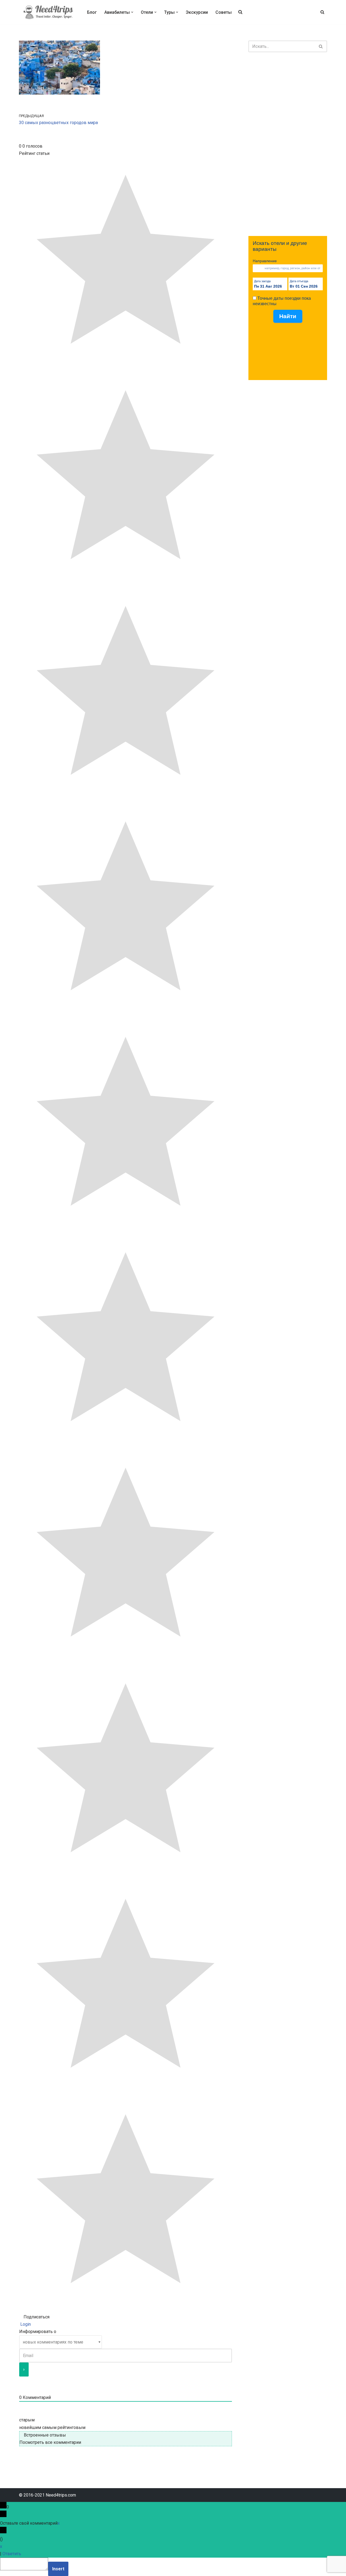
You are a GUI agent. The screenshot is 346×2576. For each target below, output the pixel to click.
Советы (224, 12)
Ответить (12, 2554)
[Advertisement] (288, 144)
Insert (58, 2569)
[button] (132, 12)
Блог (92, 12)
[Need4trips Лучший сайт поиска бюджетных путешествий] (48, 12)
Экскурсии (197, 12)
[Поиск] (322, 12)
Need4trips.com (61, 2495)
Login (25, 2324)
